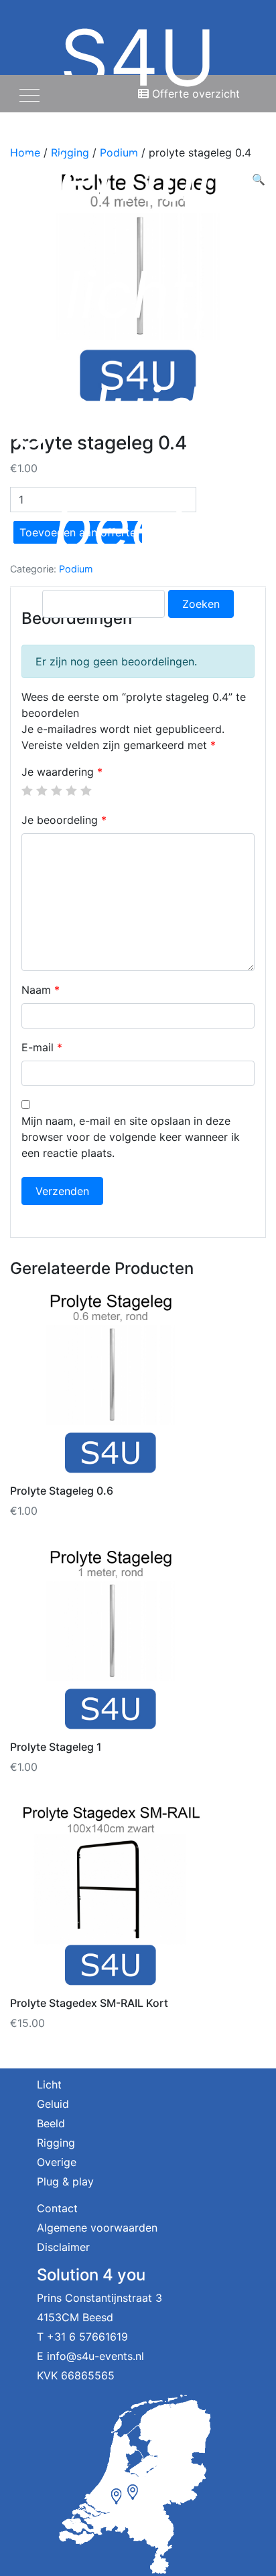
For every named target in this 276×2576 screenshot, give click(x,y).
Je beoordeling (64, 820)
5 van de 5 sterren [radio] (86, 790)
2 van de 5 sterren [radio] (42, 790)
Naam (41, 990)
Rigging (56, 2143)
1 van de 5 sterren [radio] (27, 790)
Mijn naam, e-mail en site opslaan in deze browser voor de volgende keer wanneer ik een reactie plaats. (131, 1137)
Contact (57, 2208)
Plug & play (65, 2181)
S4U (138, 288)
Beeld (51, 2123)
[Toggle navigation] (29, 94)
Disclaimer (63, 2247)
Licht (49, 2084)
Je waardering (62, 772)
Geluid (53, 2104)
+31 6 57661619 (87, 2337)
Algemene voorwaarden (97, 2228)
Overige (57, 2162)
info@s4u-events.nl (95, 2356)
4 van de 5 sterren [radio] (71, 790)
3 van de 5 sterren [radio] (56, 790)
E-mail (42, 1047)
